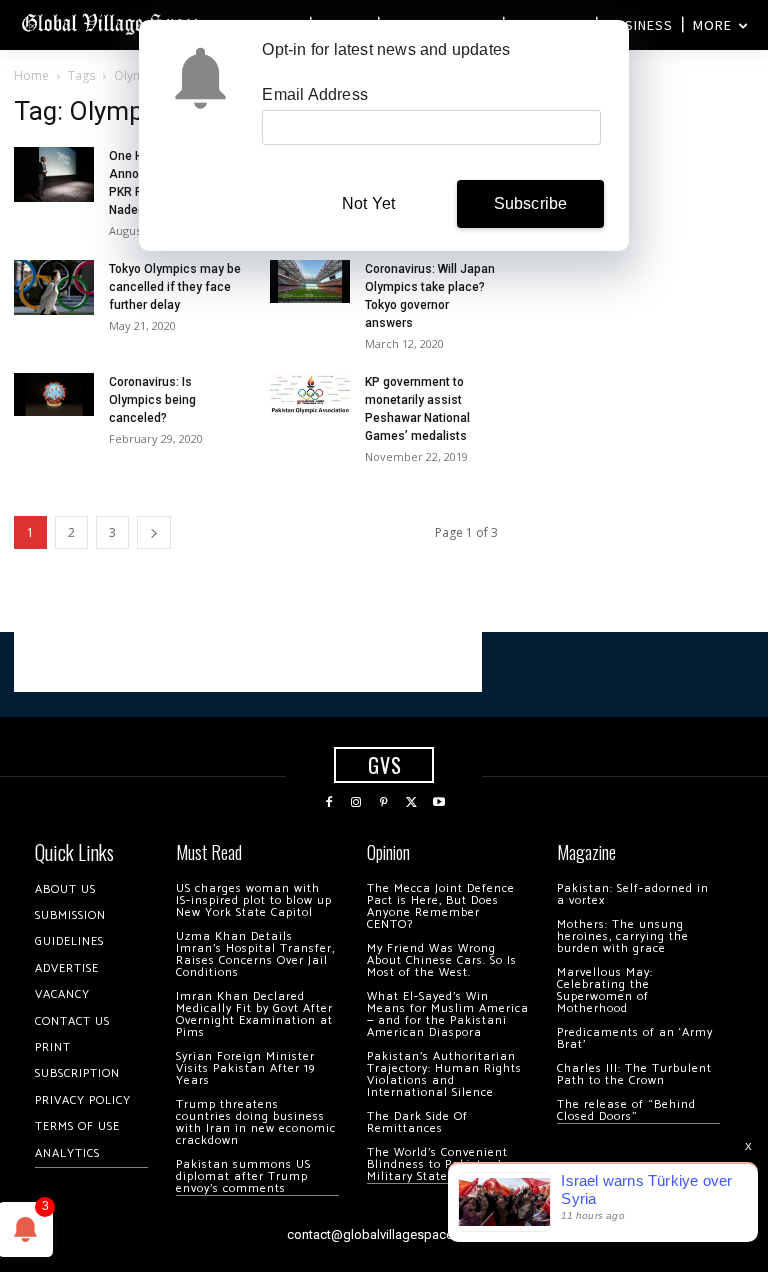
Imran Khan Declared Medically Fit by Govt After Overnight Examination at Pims (254, 1014)
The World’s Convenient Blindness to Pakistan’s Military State (437, 1164)
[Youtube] (439, 803)
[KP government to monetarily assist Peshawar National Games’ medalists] (310, 394)
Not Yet (368, 203)
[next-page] (154, 532)
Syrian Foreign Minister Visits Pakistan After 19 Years (245, 1068)
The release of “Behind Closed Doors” (626, 1110)
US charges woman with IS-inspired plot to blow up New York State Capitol (254, 900)
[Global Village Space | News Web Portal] (112, 22)
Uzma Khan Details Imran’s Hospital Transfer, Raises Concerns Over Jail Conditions (255, 954)
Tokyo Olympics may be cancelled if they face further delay (175, 287)
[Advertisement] (248, 662)
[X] (412, 803)
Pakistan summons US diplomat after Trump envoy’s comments (243, 1176)
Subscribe (531, 203)
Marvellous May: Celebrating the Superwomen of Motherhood (605, 990)
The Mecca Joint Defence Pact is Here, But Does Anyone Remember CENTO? (441, 906)
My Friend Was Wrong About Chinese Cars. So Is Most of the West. (442, 960)
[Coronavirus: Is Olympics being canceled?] (54, 394)
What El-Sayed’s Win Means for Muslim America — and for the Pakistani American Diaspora (448, 1014)
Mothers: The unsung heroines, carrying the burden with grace (623, 936)
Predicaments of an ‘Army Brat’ (635, 1038)
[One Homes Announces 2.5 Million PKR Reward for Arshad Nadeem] (54, 174)
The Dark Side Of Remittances (417, 1122)
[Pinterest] (384, 803)
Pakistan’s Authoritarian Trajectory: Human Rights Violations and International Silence (444, 1074)
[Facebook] (329, 803)
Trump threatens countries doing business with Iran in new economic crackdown (256, 1122)
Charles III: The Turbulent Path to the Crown (634, 1074)
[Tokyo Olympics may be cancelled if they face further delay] (54, 287)
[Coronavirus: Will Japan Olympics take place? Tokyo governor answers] (310, 281)
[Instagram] (357, 803)
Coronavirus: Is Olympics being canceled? (152, 400)
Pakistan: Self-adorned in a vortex (633, 894)
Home (31, 75)
